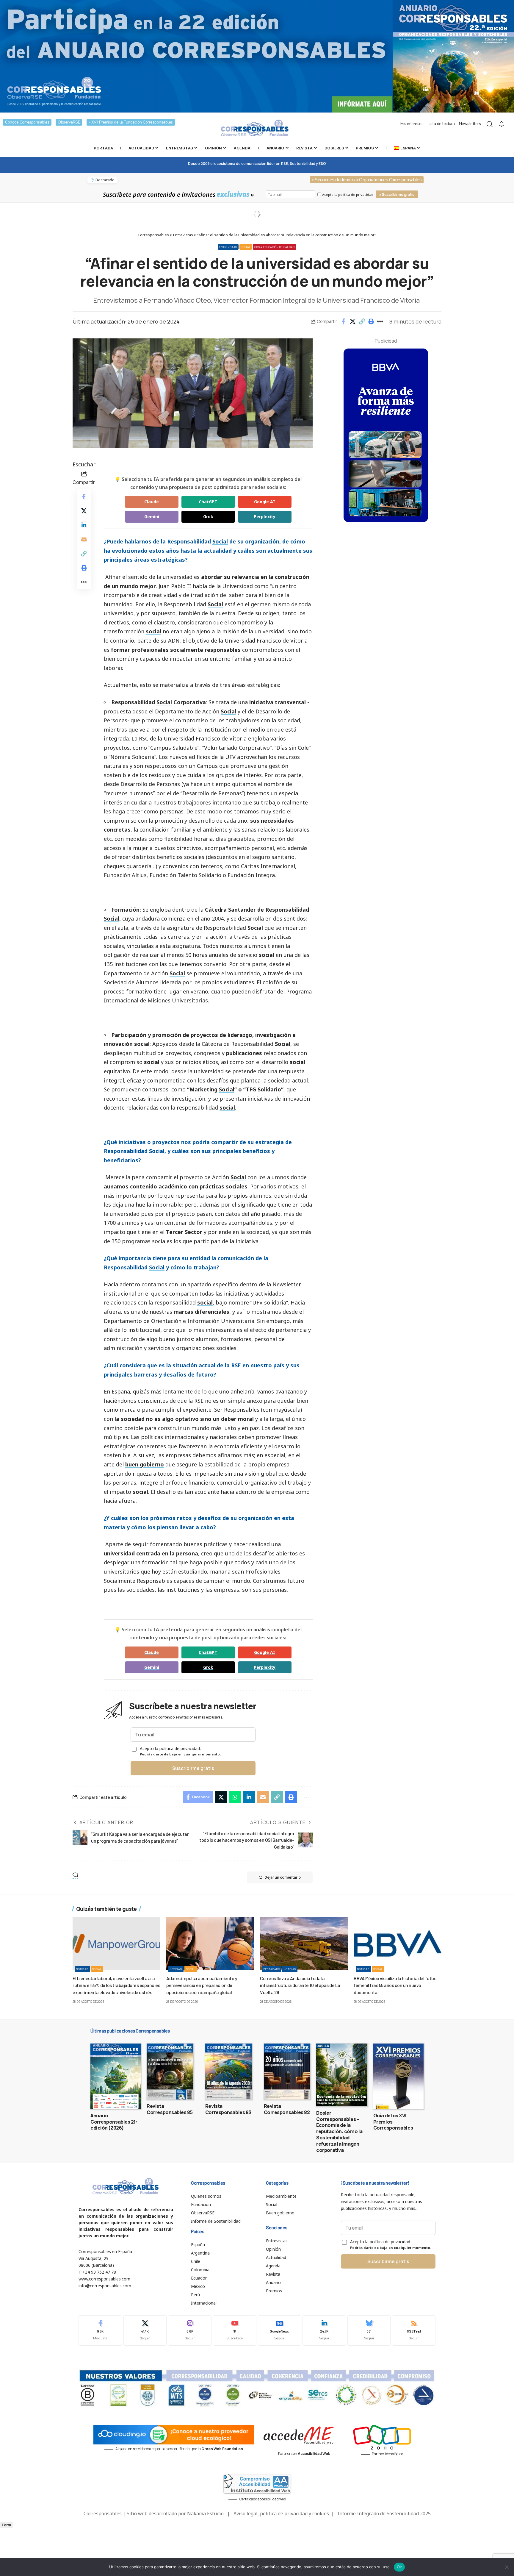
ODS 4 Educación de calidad (274, 247)
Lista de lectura (441, 124)
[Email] (84, 539)
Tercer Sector (184, 1232)
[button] (362, 321)
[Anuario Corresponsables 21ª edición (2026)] (116, 2076)
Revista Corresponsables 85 (170, 2109)
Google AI (265, 502)
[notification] (502, 124)
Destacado (272, 1969)
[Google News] (280, 2330)
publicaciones (244, 1053)
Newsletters (470, 124)
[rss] (414, 2330)
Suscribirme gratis (193, 1768)
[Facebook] (100, 2330)
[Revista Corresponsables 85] (170, 2072)
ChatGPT (208, 502)
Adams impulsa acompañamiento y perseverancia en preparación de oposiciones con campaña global (202, 1985)
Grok (208, 517)
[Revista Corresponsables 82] (287, 2072)
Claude (152, 502)
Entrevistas (228, 247)
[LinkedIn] (324, 2330)
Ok (399, 2567)
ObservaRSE (69, 122)
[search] (490, 124)
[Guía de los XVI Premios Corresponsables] (398, 2076)
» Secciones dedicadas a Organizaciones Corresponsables (367, 180)
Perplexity (265, 517)
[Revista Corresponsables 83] (229, 2072)
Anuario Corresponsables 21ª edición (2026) (114, 2122)
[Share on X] (352, 321)
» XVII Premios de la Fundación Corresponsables (131, 122)
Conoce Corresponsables (27, 122)
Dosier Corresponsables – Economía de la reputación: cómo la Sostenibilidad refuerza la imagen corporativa (339, 2131)
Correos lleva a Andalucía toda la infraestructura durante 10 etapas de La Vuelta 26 (300, 1985)
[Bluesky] (369, 2330)
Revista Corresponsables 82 (287, 2109)
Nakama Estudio (205, 2513)
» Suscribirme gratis (397, 195)
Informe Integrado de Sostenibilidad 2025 (384, 2513)
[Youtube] (235, 2330)
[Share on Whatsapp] (235, 1797)
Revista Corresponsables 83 (228, 2109)
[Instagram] (190, 2330)
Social (246, 247)
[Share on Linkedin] (84, 525)
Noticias (82, 1969)
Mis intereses (412, 124)
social (153, 631)
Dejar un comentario (283, 1877)
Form (6, 2525)
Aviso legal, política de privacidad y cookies (281, 2513)
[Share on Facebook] (343, 321)
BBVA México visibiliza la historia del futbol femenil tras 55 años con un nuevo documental (396, 1985)
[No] (507, 2567)
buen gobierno (145, 1464)
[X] (145, 2330)
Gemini (152, 517)
